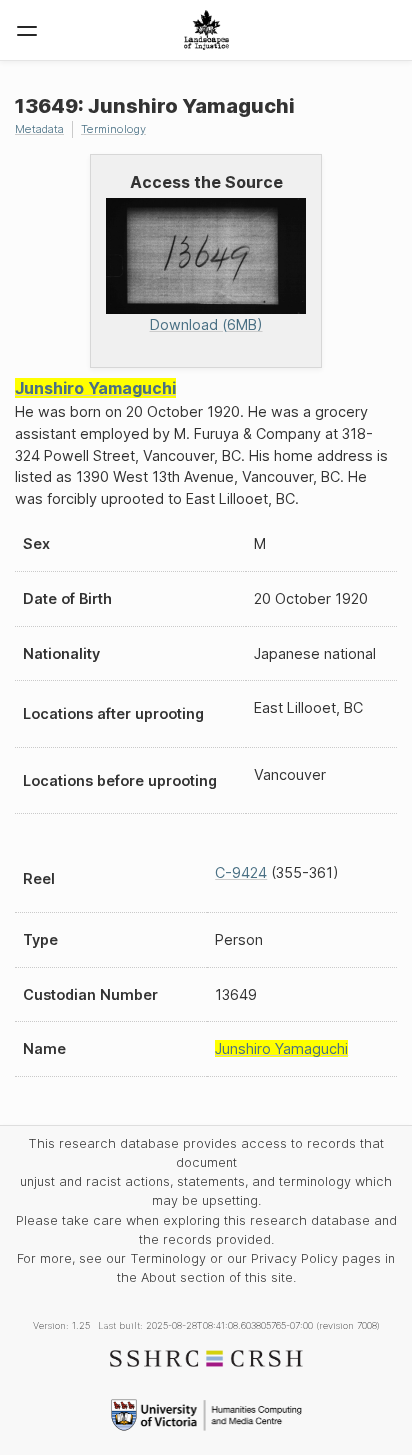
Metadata (39, 129)
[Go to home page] (206, 30)
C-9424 (241, 872)
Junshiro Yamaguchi (95, 388)
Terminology (113, 129)
